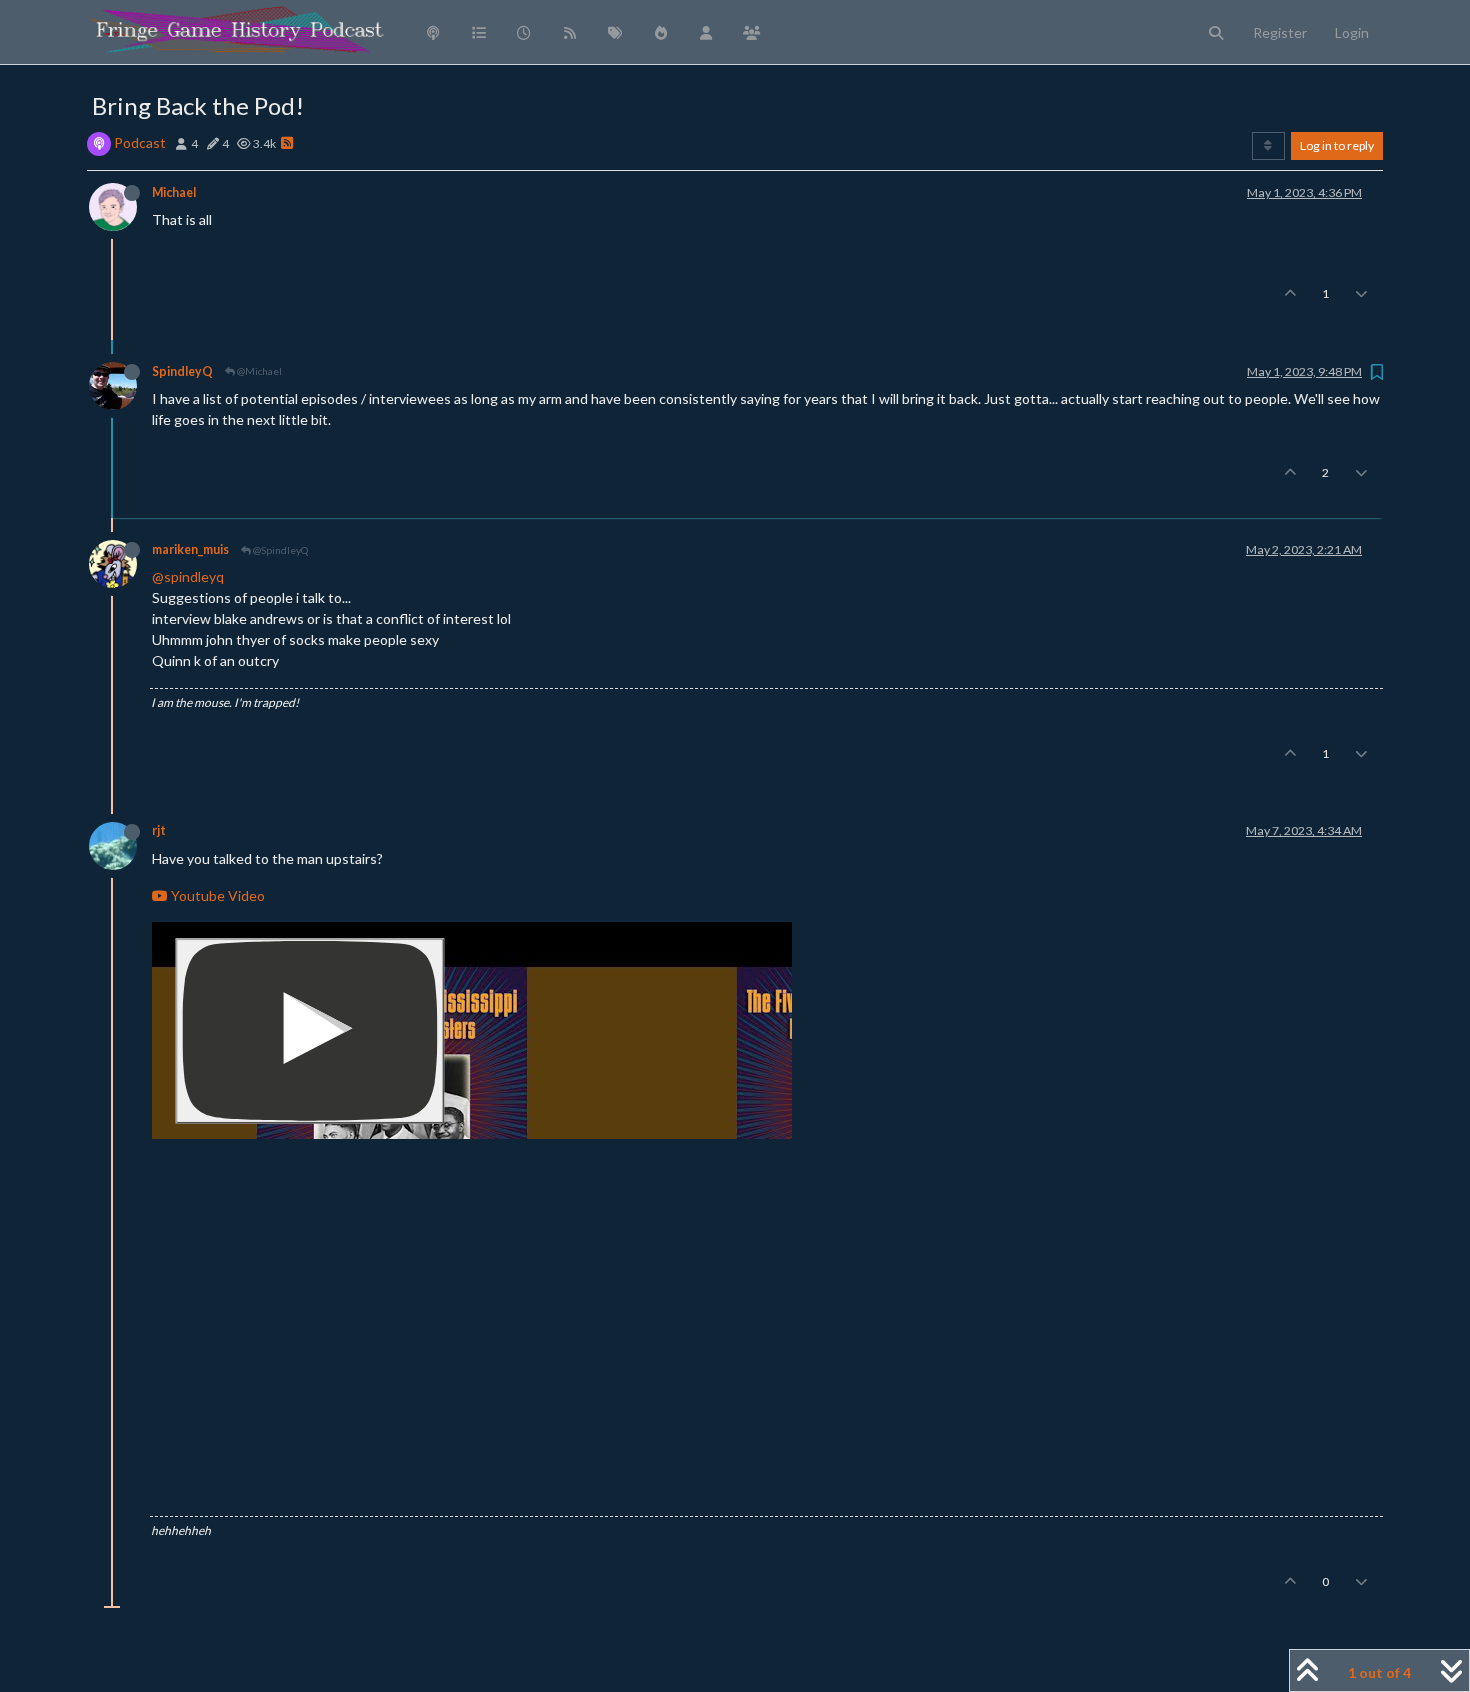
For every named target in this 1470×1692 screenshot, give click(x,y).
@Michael (258, 371)
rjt (159, 830)
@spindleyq (188, 576)
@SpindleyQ (279, 550)
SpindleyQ (182, 371)
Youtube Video (216, 895)
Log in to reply (1337, 145)
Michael (174, 192)
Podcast (140, 142)
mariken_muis (190, 549)
